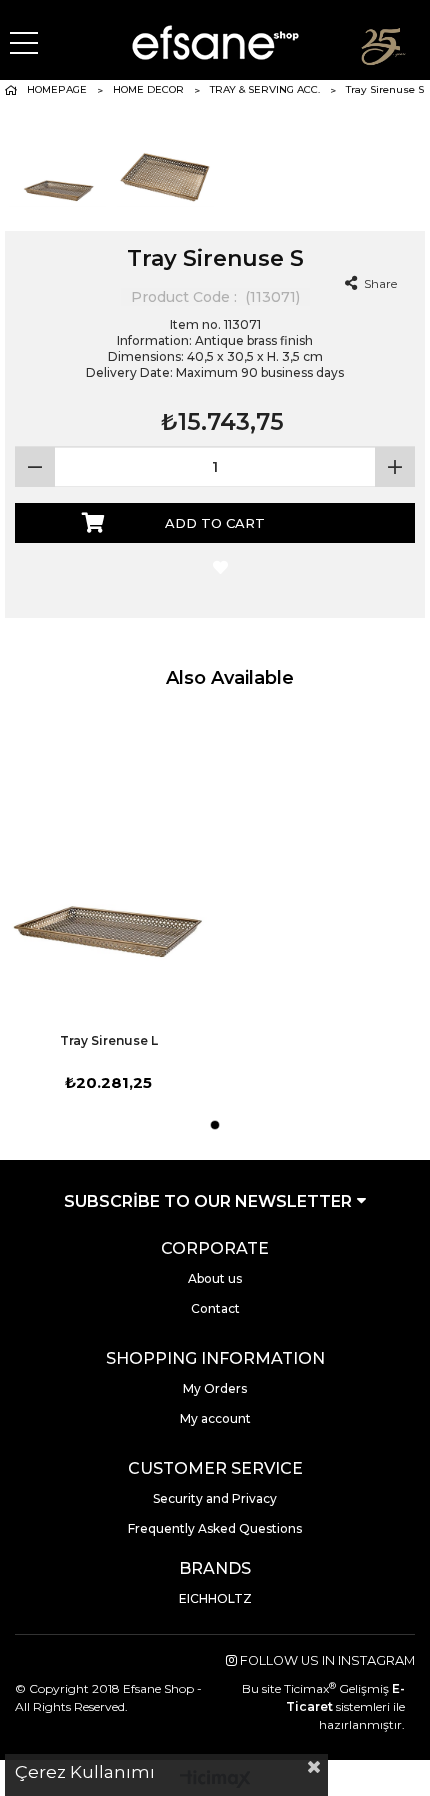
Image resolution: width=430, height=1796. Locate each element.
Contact (215, 1308)
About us (215, 1278)
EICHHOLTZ (215, 1598)
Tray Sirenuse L (109, 1040)
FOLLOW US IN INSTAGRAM (326, 1660)
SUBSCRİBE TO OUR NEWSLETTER (210, 1201)
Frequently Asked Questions (215, 1528)
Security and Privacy (215, 1498)
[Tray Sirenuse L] (108, 868)
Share (379, 283)
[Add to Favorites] (215, 568)
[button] (215, 1125)
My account (215, 1418)
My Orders (215, 1388)
